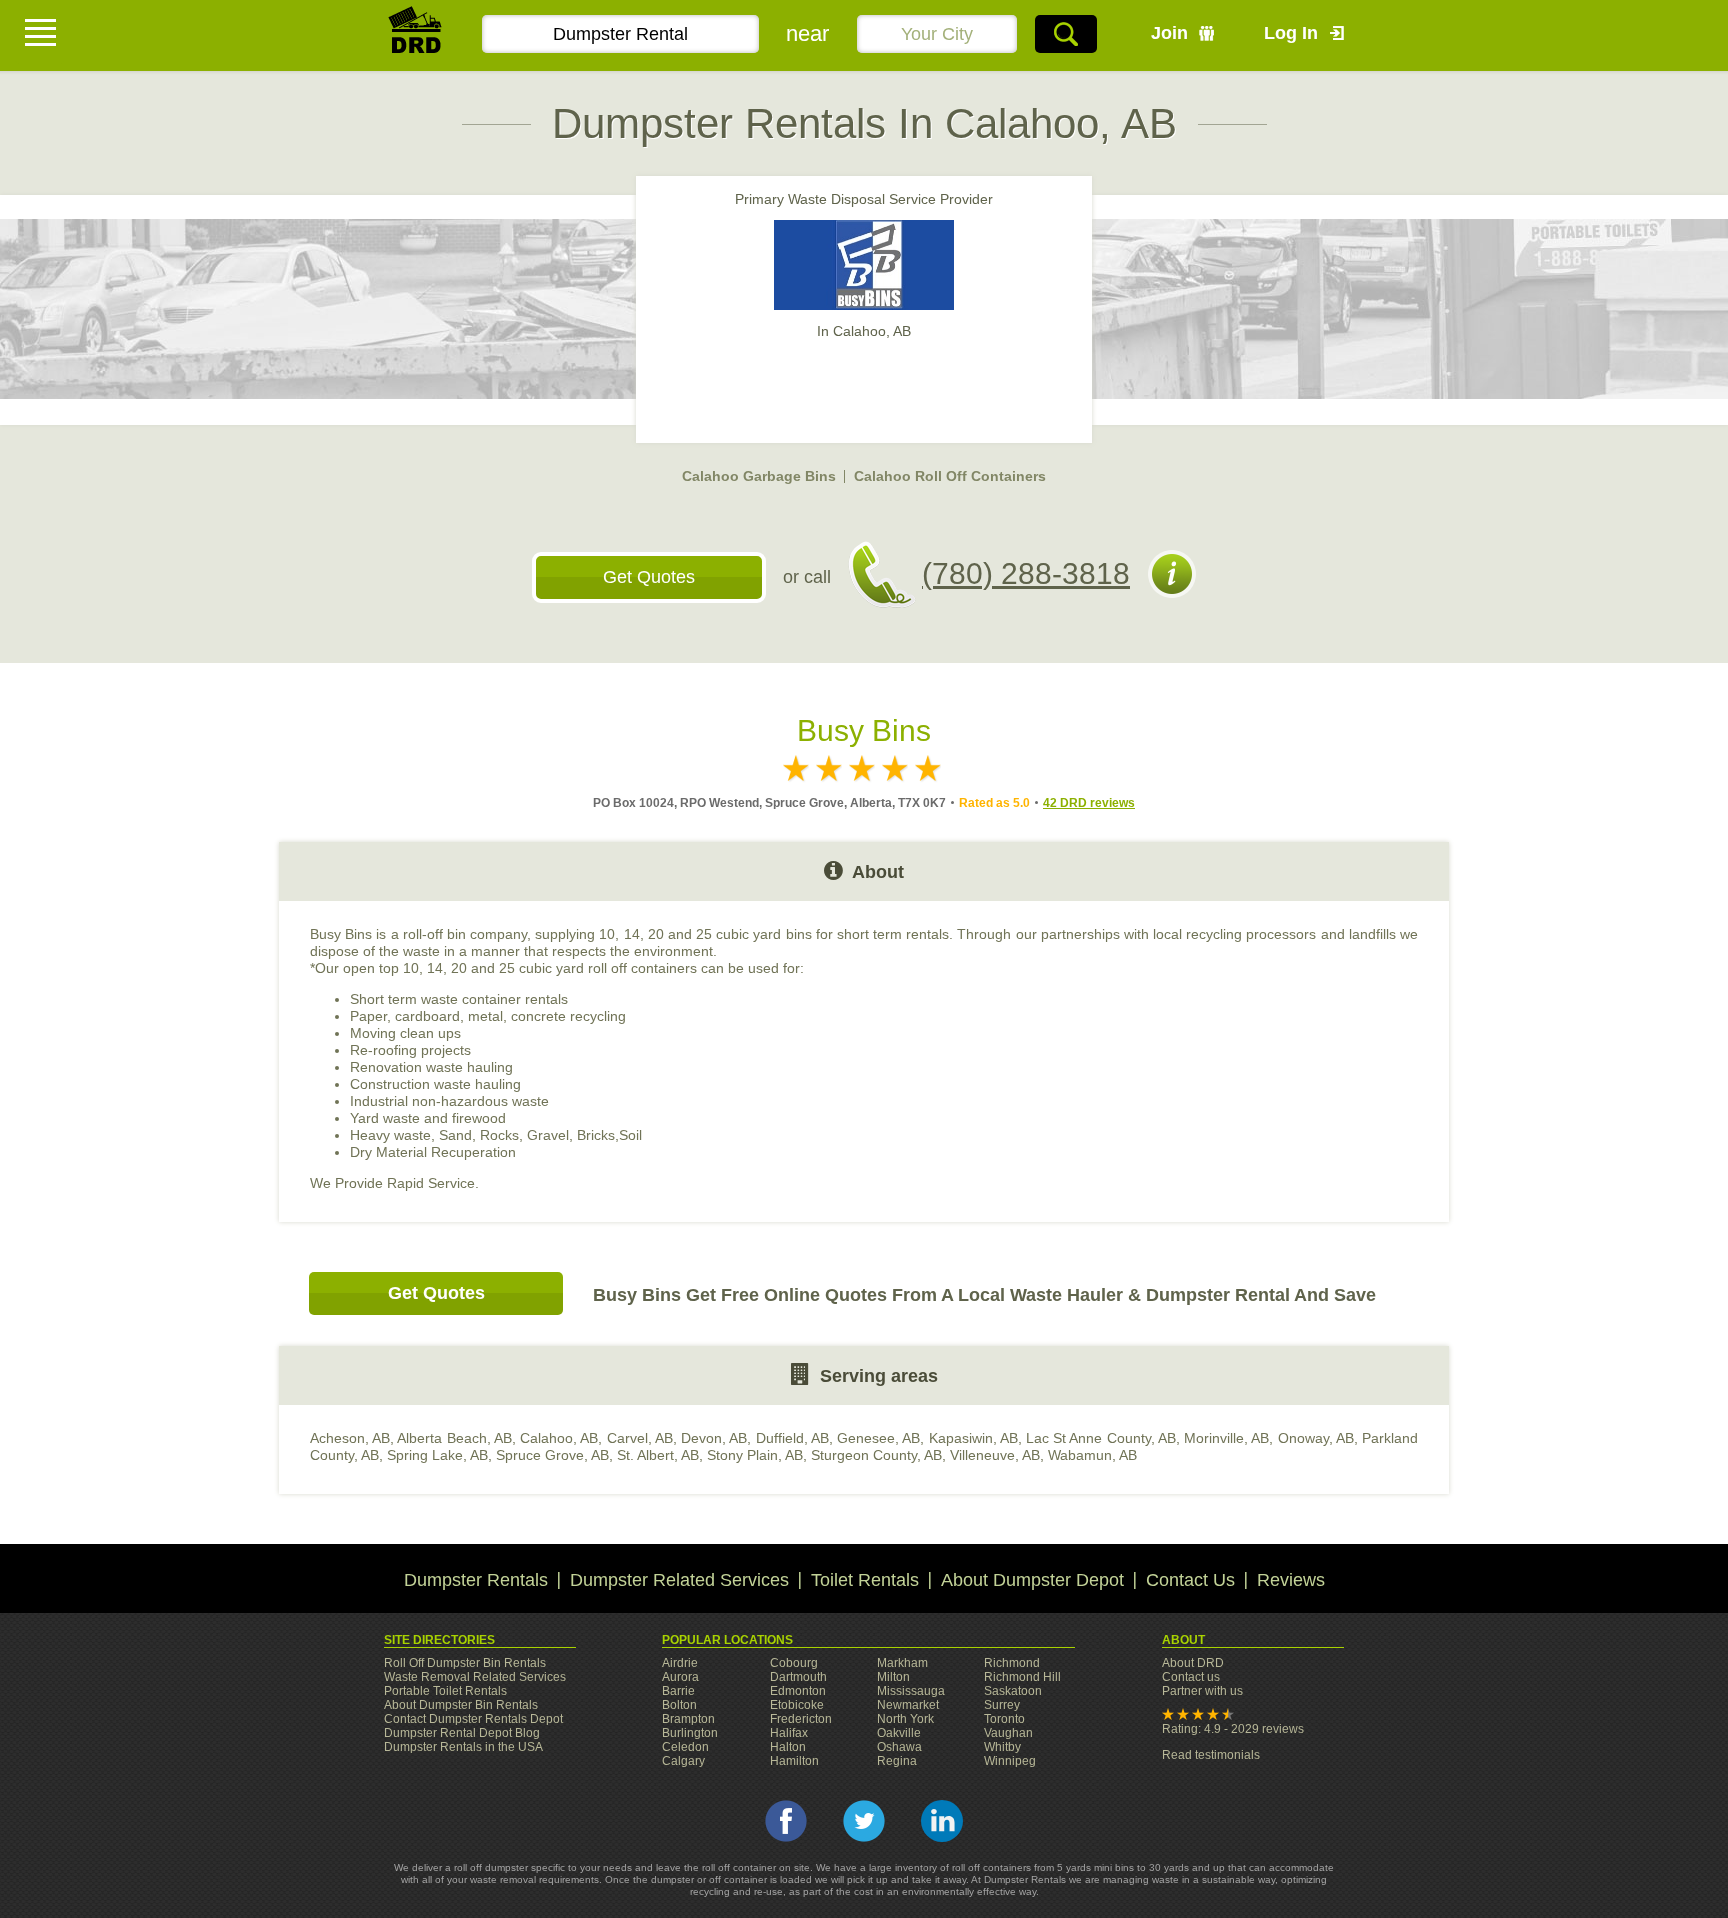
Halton (788, 1747)
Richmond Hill (1022, 1677)
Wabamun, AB (1092, 1455)
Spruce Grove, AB (552, 1455)
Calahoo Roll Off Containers (950, 476)
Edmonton (798, 1691)
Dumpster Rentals (476, 1580)
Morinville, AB (1226, 1438)
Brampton (688, 1719)
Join (1169, 33)
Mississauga (911, 1691)
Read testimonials (1211, 1755)
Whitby (1002, 1747)
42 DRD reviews (1089, 803)
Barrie (678, 1691)
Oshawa (899, 1747)
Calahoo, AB (559, 1438)
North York (905, 1719)
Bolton (679, 1705)
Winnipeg (1010, 1761)
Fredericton (801, 1719)
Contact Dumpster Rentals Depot (473, 1719)
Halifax (789, 1733)
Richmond (1012, 1663)
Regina (897, 1761)
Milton (893, 1677)
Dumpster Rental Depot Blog (462, 1733)
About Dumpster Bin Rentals (461, 1705)
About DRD (1193, 1663)
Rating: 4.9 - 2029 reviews (1233, 1729)
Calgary (683, 1761)
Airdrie (680, 1663)
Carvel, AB (640, 1438)
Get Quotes (649, 577)
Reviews (1291, 1580)
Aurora (680, 1677)
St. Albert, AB (658, 1455)
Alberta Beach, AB (454, 1438)
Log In (1291, 33)
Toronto (1004, 1719)
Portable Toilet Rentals (445, 1691)
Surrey (1002, 1705)
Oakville (899, 1733)
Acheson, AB (350, 1438)
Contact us (1191, 1677)
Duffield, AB (792, 1438)
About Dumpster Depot (1032, 1580)
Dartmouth (798, 1677)
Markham (902, 1663)
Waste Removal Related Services (475, 1677)
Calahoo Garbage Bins (759, 476)
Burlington (690, 1733)
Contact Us (1190, 1580)
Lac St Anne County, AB (1101, 1438)
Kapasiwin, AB (973, 1438)
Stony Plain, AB (755, 1455)
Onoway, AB (1316, 1438)
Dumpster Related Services (679, 1580)
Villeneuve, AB (995, 1455)
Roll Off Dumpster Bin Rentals (465, 1663)
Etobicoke (797, 1705)
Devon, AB (714, 1438)
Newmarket (908, 1705)
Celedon (685, 1747)
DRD (416, 35)
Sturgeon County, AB (876, 1455)
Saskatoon (1013, 1691)
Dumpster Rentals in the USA (463, 1747)
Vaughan (1008, 1733)
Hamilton (794, 1761)
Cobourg (794, 1663)
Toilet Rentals (865, 1580)
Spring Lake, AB (437, 1455)
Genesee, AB (878, 1438)
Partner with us (1202, 1691)
